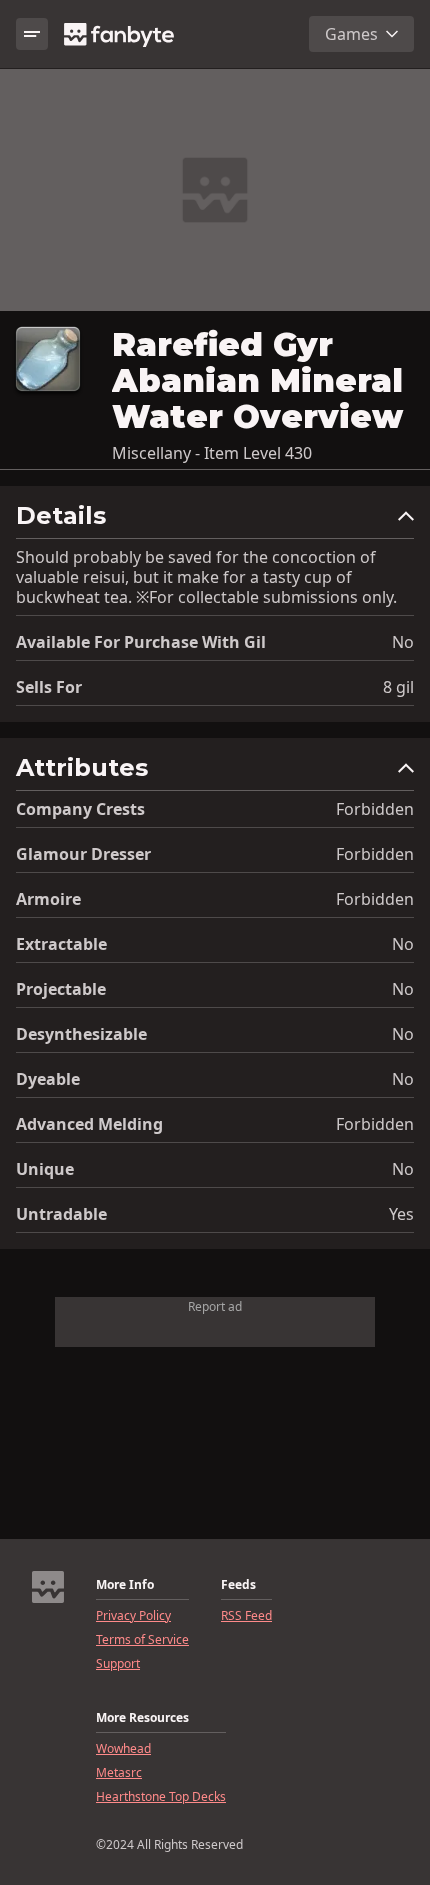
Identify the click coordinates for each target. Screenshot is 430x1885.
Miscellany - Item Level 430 (212, 453)
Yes (401, 1214)
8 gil (398, 687)
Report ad (215, 1306)
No (403, 642)
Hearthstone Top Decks (161, 1797)
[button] (215, 520)
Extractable (61, 944)
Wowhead (123, 1749)
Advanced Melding (89, 1124)
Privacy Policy (133, 1616)
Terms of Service (142, 1640)
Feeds (238, 1585)
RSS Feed (246, 1616)
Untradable (61, 1214)
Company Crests (80, 809)
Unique (45, 1169)
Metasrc (119, 1773)
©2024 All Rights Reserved (169, 1845)
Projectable (61, 989)
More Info (125, 1585)
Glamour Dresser (83, 854)
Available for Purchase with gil (141, 642)
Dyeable (48, 1079)
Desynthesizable (81, 1034)
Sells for (49, 687)
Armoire (48, 899)
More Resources (142, 1718)
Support (118, 1664)
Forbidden (375, 809)
